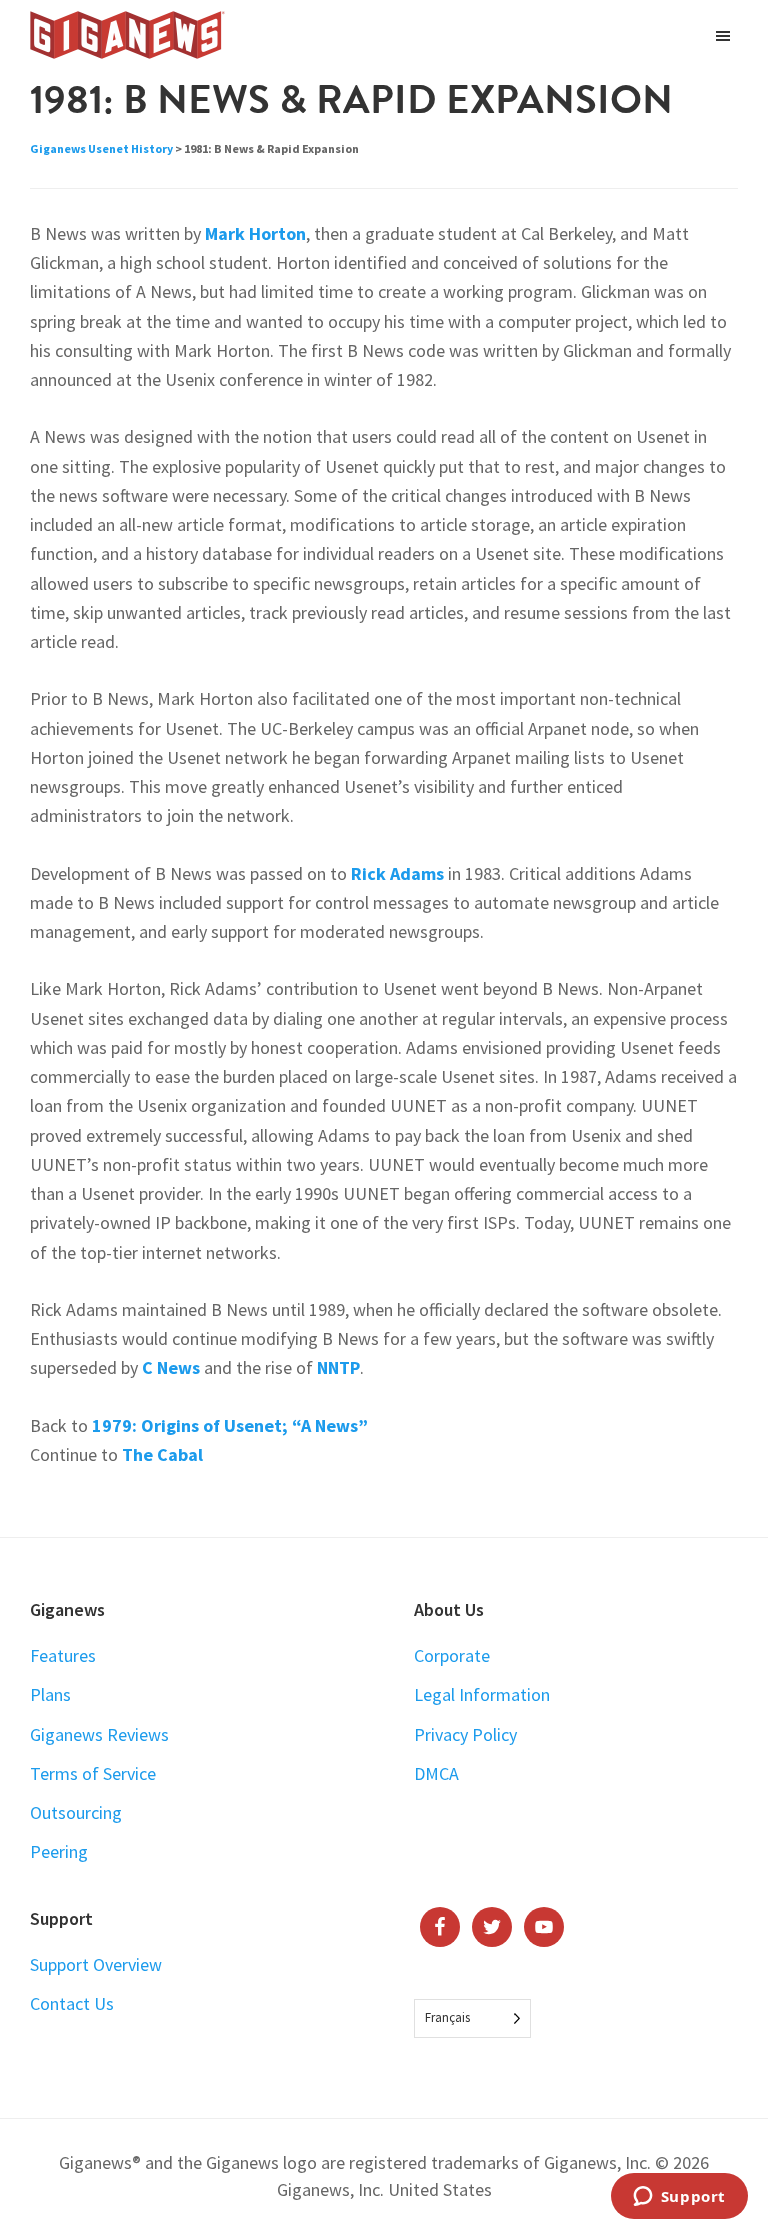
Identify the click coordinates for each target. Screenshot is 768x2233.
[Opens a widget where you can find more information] (679, 2198)
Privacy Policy (465, 1734)
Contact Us (72, 2003)
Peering (59, 1851)
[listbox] (472, 2018)
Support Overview (96, 1964)
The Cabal (162, 1454)
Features (63, 1655)
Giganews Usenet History (101, 148)
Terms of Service (93, 1773)
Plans (50, 1694)
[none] (472, 2018)
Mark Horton (255, 233)
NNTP (338, 1367)
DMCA (436, 1773)
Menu (725, 35)
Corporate (452, 1655)
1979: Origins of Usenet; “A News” (230, 1425)
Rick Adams (397, 873)
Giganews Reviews (99, 1734)
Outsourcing (76, 1812)
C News (171, 1367)
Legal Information (482, 1694)
